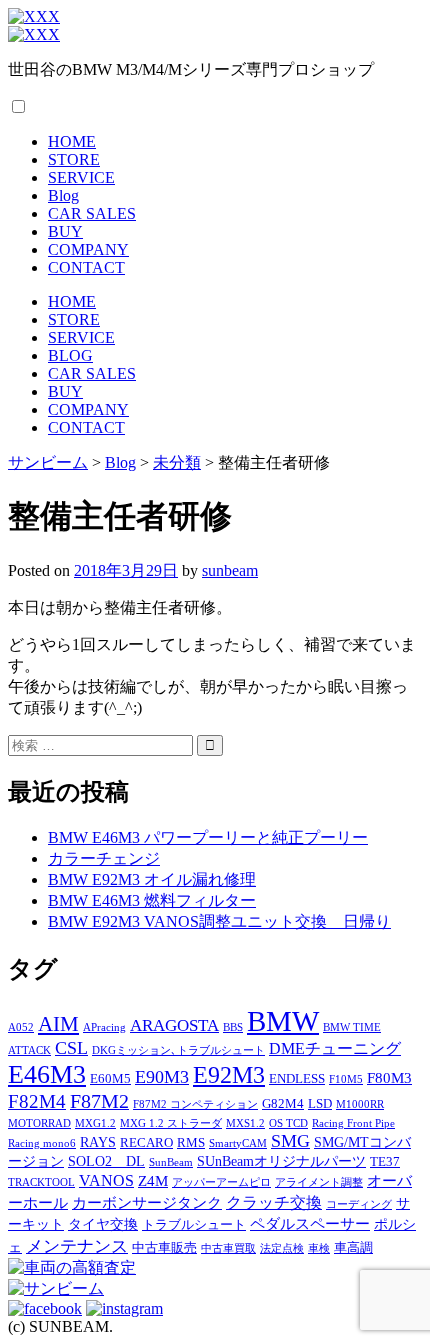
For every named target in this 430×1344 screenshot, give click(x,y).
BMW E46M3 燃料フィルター (152, 900)
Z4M (153, 1180)
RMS (191, 1143)
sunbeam (230, 570)
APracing (104, 1027)
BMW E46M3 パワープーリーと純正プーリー (208, 837)
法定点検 (282, 1248)
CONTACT (86, 267)
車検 (319, 1248)
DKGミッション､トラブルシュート (178, 1050)
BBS (233, 1027)
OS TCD (288, 1123)
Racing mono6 (42, 1143)
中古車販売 (164, 1248)
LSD (320, 1104)
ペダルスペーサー (310, 1223)
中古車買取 (228, 1248)
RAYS (98, 1142)
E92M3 (229, 1074)
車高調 (353, 1248)
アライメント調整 (319, 1182)
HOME (72, 141)
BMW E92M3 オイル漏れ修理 (152, 879)
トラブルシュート (194, 1225)
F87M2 (99, 1101)
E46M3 (47, 1074)
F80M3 (389, 1077)
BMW (283, 1021)
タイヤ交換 (103, 1224)
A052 (21, 1027)
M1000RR (360, 1104)
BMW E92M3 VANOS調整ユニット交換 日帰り (219, 921)
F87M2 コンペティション (195, 1104)
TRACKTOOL (41, 1182)
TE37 (385, 1162)
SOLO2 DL (106, 1161)
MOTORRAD (39, 1123)
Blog (63, 195)
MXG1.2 (95, 1123)
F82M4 (37, 1101)
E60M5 (110, 1079)
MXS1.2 (245, 1123)
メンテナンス (77, 1246)
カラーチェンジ (104, 858)
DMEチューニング (335, 1049)
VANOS (106, 1181)
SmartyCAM (238, 1143)
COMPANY (88, 249)
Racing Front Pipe (353, 1123)
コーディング (359, 1204)
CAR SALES (92, 213)
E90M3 (162, 1077)
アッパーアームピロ (221, 1182)
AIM (58, 1024)
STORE (74, 159)
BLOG (70, 355)
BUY (65, 231)
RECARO (146, 1143)
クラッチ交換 (274, 1203)
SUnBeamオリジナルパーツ (281, 1161)
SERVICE (81, 177)
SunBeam (171, 1162)
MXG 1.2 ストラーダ (171, 1123)
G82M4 (283, 1104)
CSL (71, 1048)
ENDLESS (297, 1079)
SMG (290, 1141)
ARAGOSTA (174, 1025)
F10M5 (346, 1079)
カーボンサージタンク (147, 1202)
